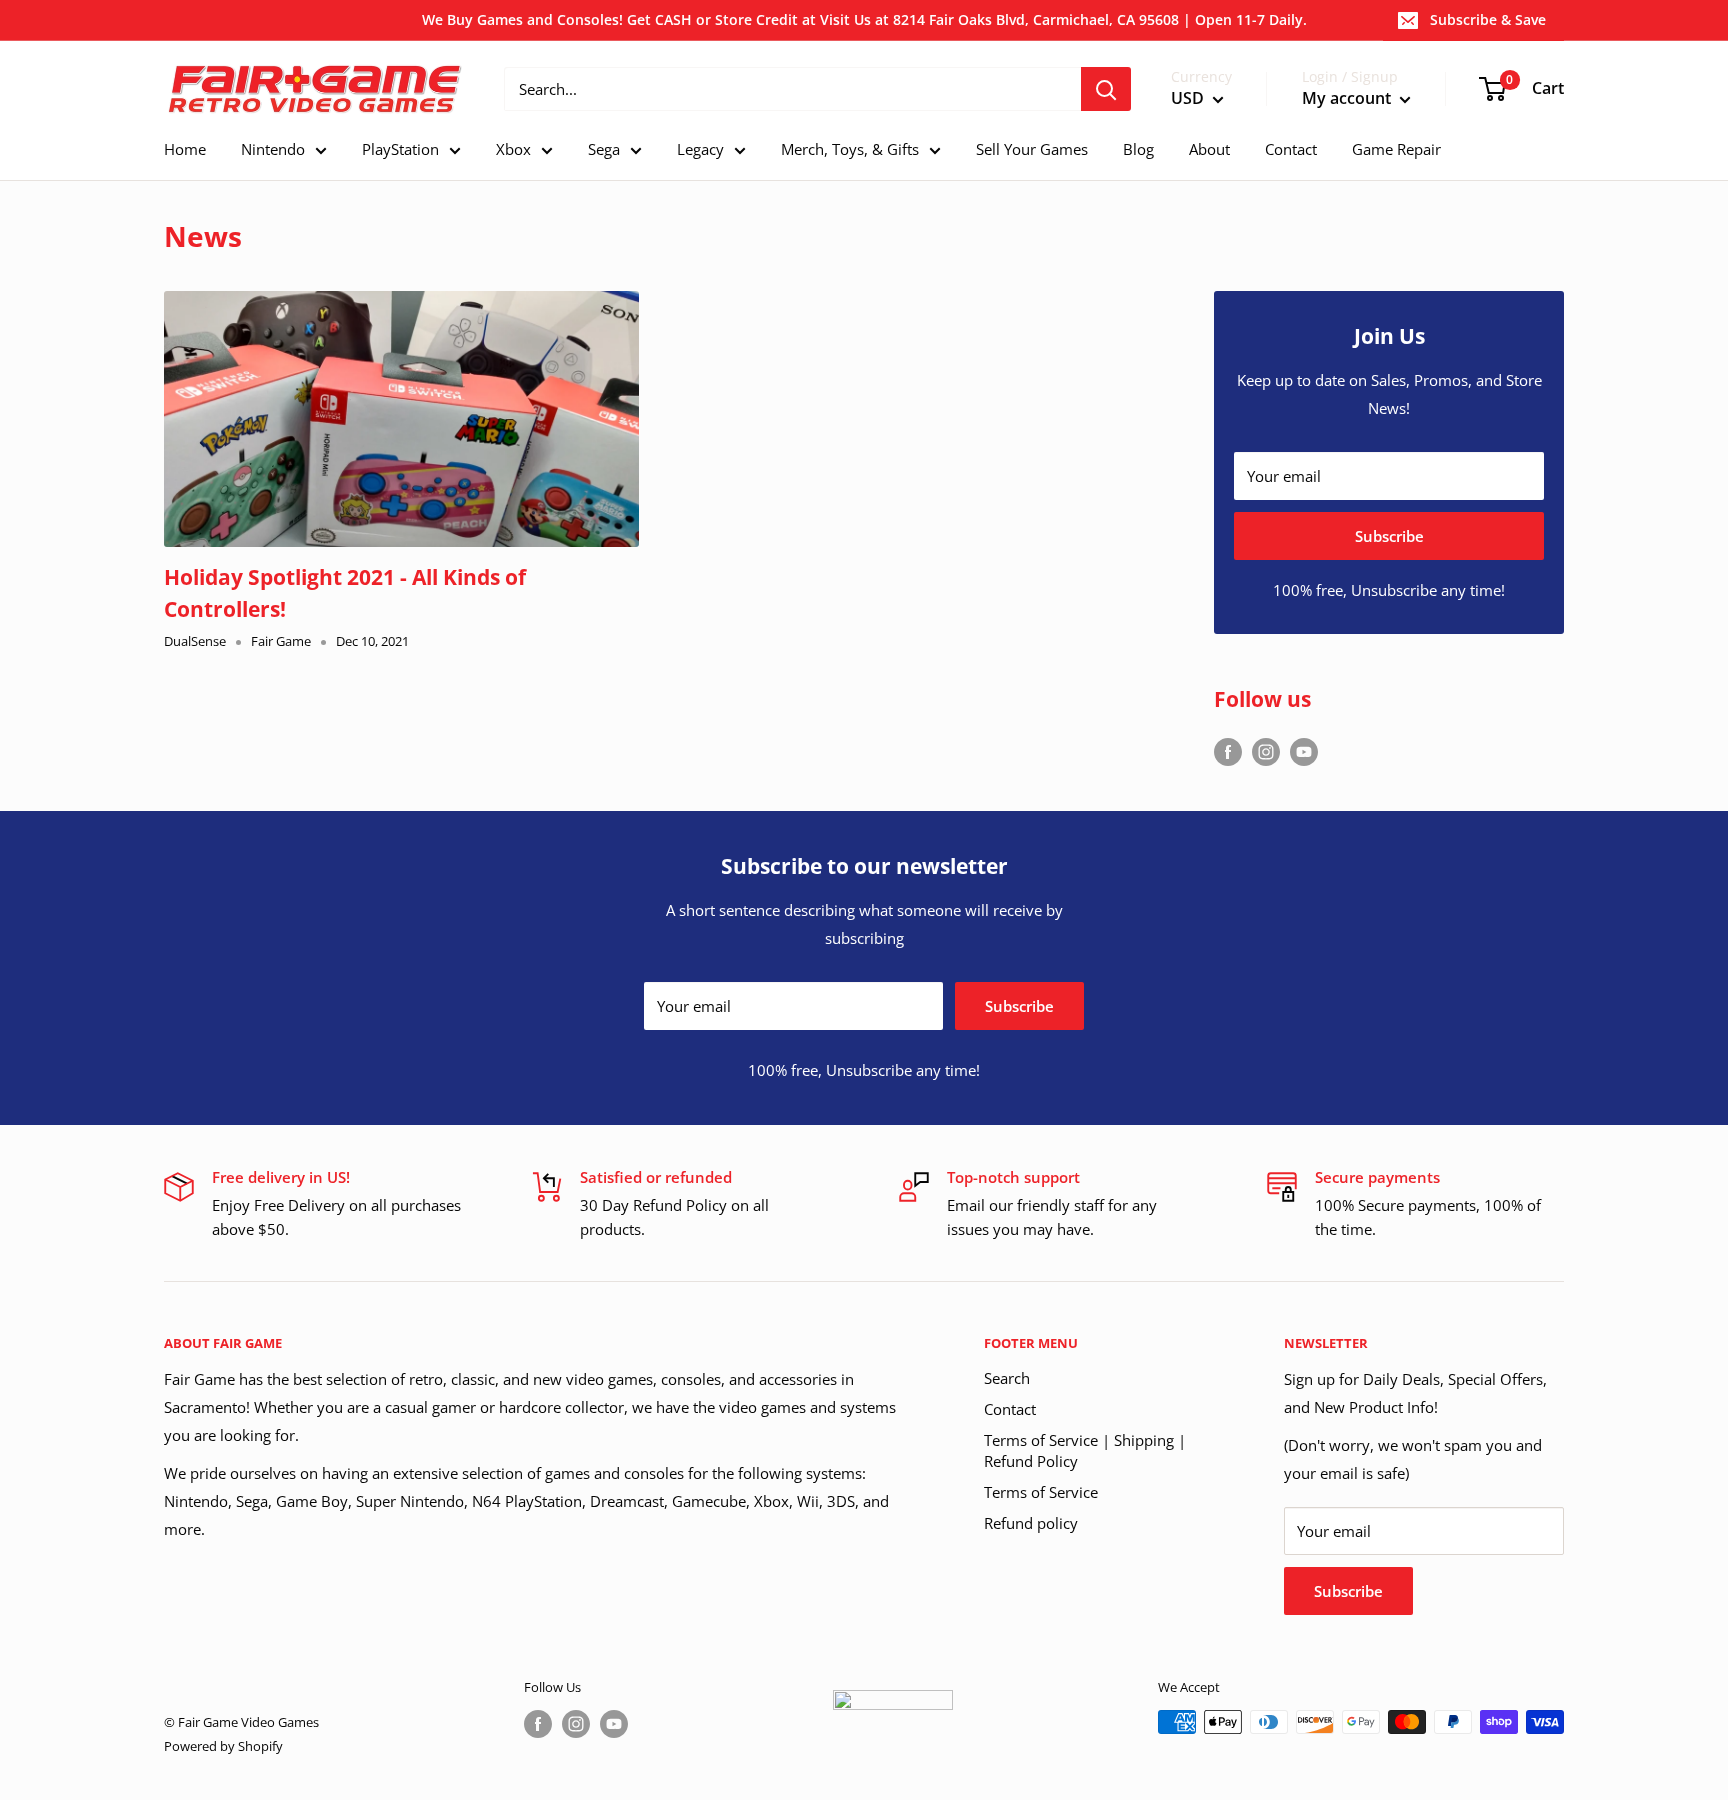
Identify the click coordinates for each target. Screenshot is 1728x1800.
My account (1348, 99)
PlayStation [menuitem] (400, 149)
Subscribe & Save (1488, 19)
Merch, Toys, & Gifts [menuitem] (850, 149)
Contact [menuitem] (1291, 149)
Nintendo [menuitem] (273, 149)
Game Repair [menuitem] (1396, 149)
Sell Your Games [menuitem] (1032, 149)
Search (1007, 1378)
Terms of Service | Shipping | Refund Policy (1085, 1450)
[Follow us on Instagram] (1266, 751)
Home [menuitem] (185, 149)
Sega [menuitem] (604, 149)
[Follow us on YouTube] (1304, 751)
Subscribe (1389, 536)
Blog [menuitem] (1138, 149)
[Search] (1106, 89)
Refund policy (1031, 1523)
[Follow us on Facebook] (1228, 751)
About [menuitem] (1209, 149)
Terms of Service (1041, 1492)
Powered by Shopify (223, 1746)
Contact (1010, 1409)
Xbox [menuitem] (513, 149)
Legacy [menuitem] (700, 149)
